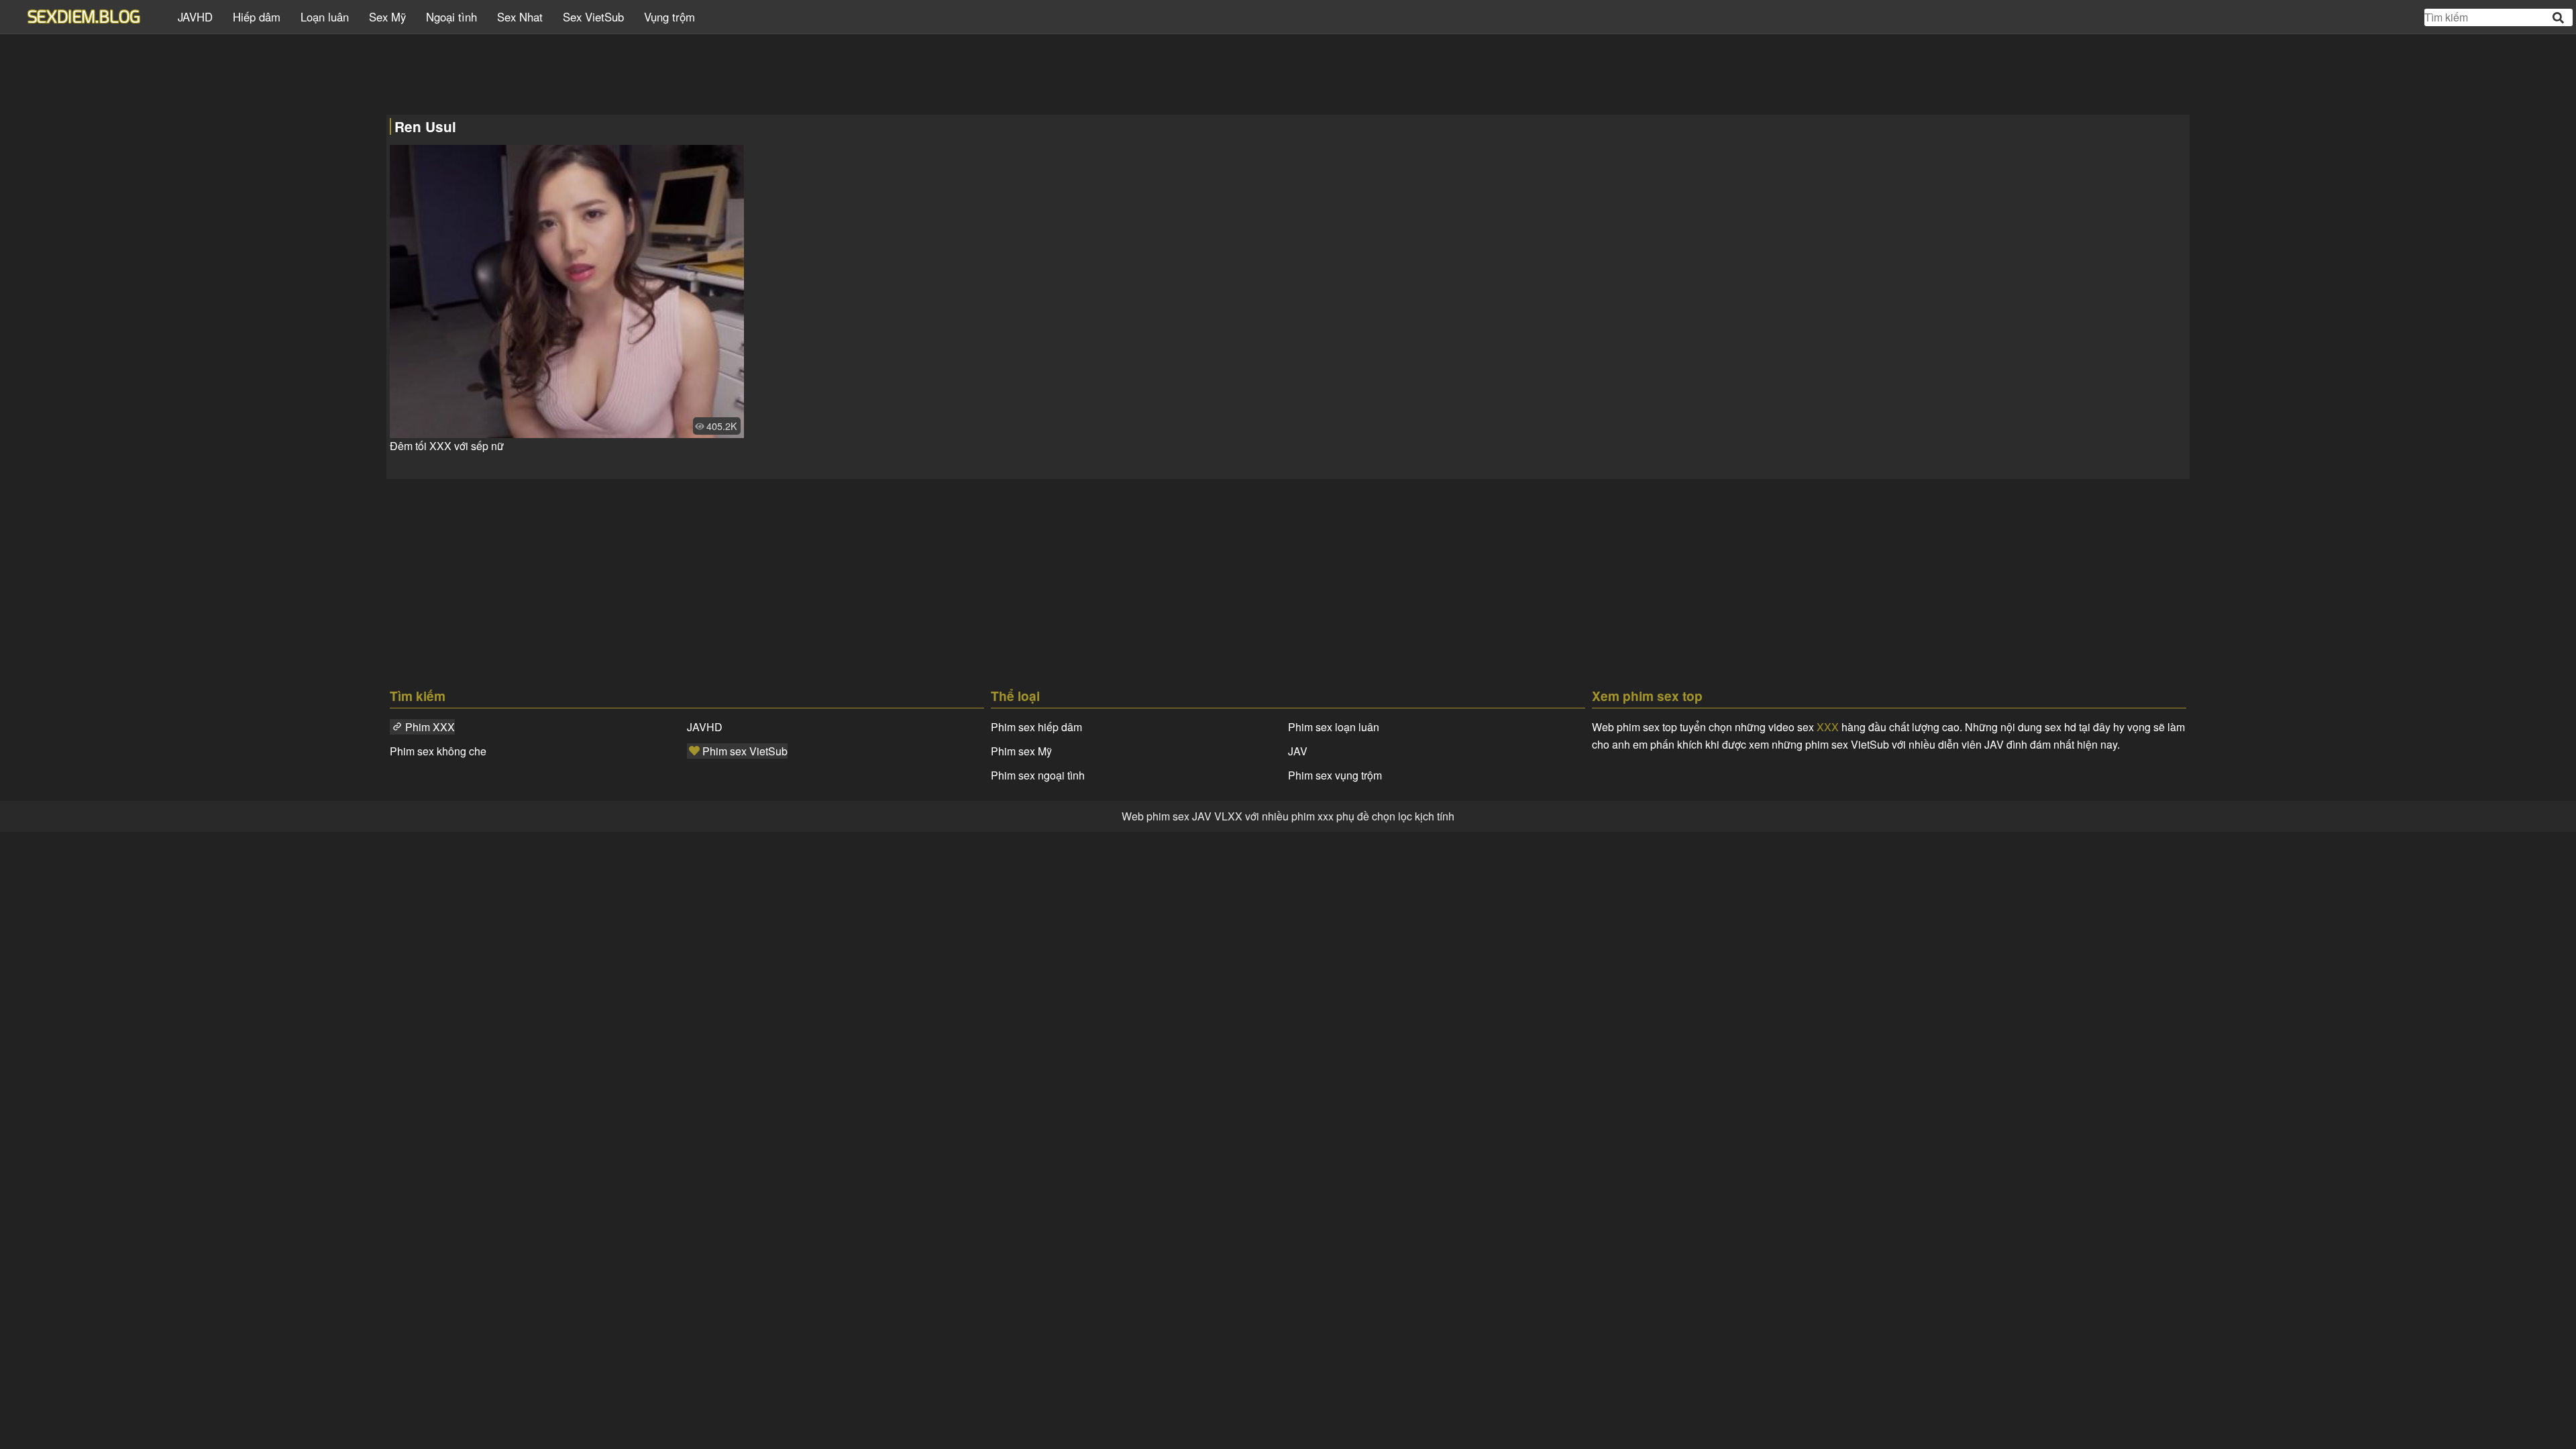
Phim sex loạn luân (1334, 727)
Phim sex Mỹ (1021, 751)
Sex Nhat (520, 17)
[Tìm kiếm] (2559, 18)
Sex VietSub (593, 17)
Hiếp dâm (257, 17)
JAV (1298, 751)
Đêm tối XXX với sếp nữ (447, 446)
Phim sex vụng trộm (1335, 775)
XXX (1828, 727)
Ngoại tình (451, 17)
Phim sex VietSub (745, 751)
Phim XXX (430, 727)
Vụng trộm (669, 17)
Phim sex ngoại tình (1038, 775)
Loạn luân (325, 17)
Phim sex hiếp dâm (1036, 727)
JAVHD (195, 17)
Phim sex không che (438, 751)
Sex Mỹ (387, 17)
